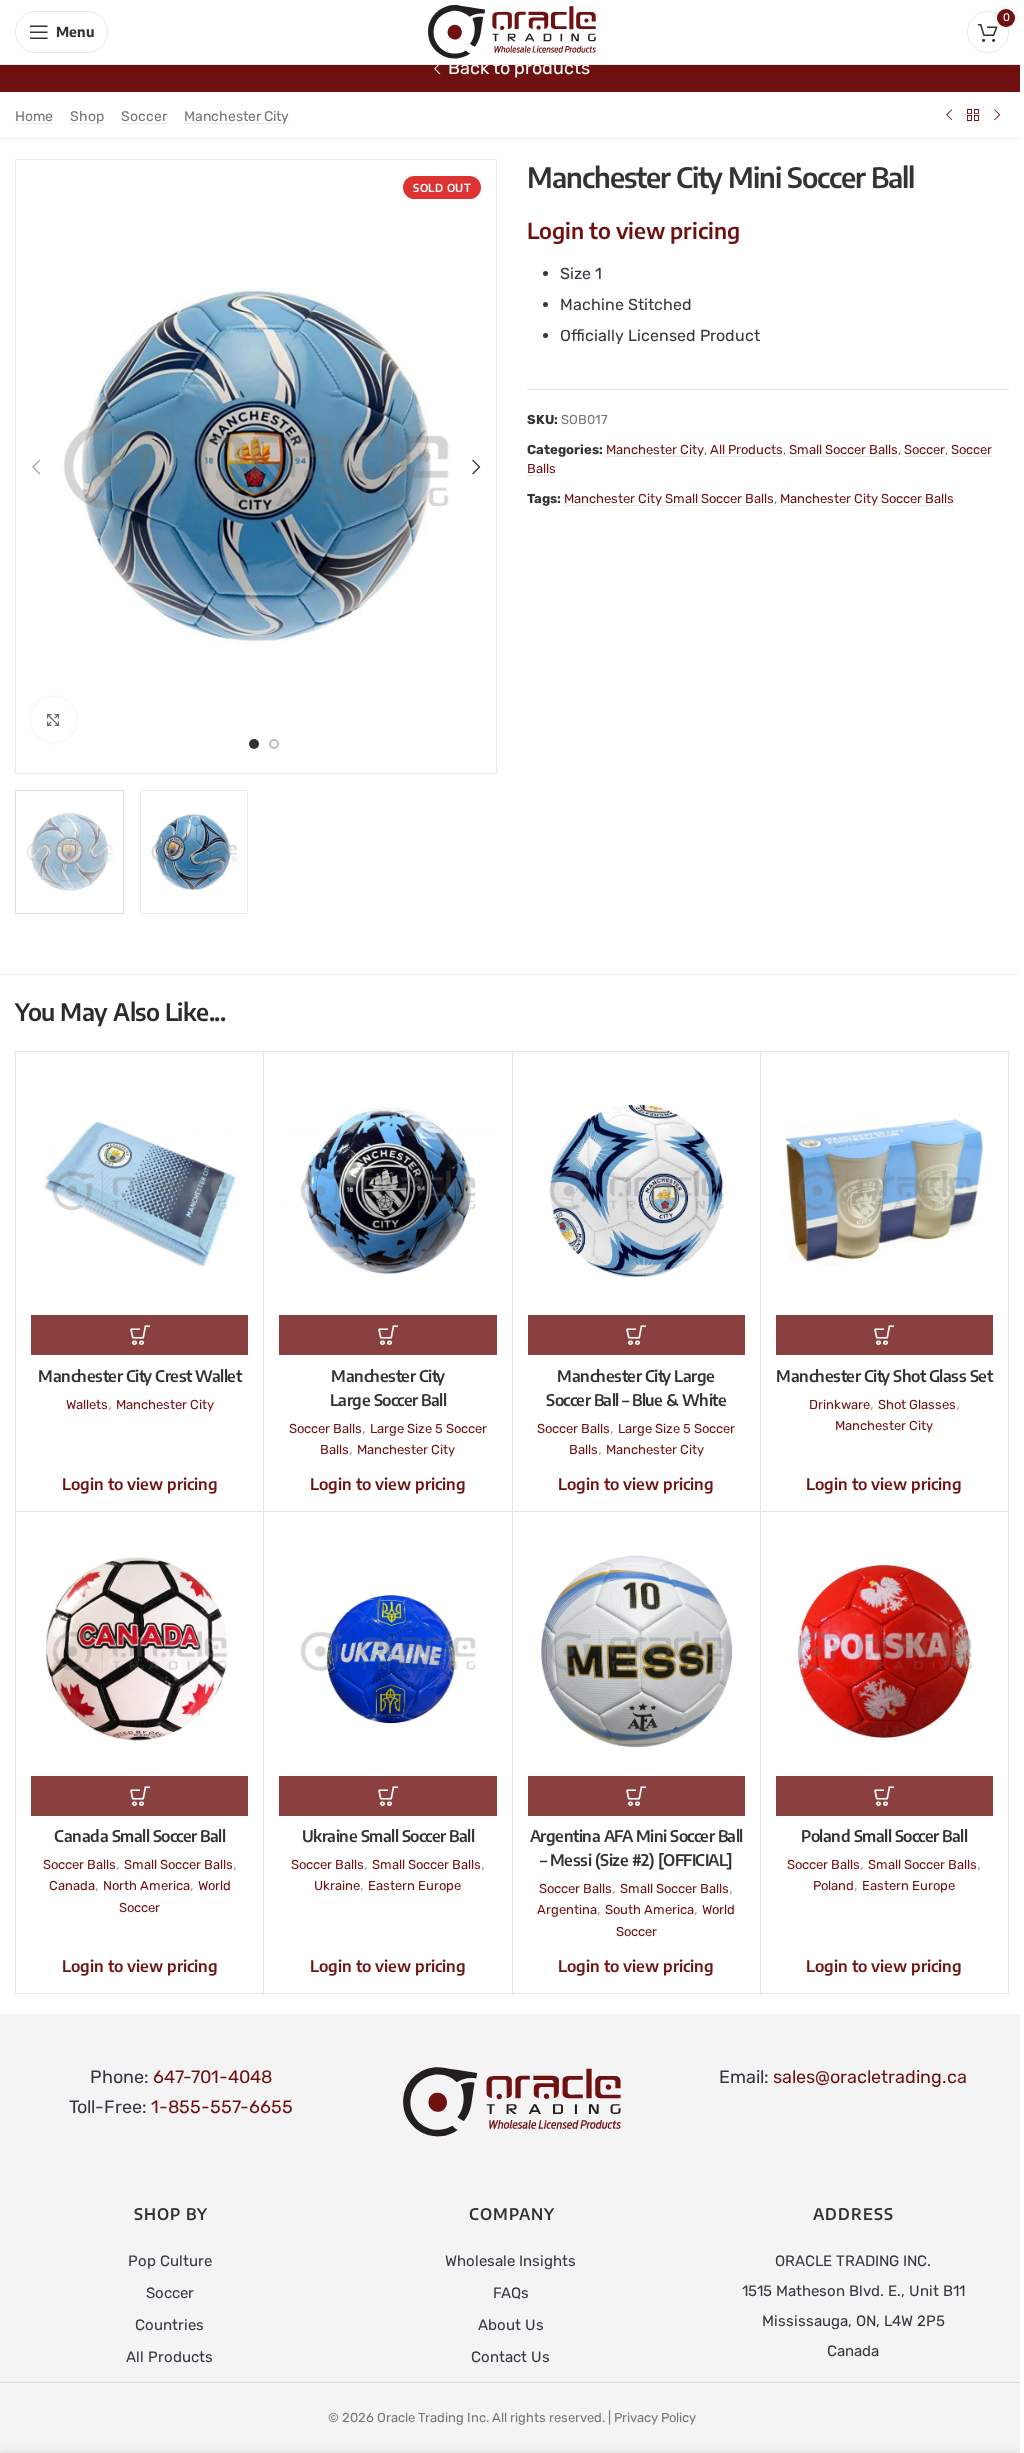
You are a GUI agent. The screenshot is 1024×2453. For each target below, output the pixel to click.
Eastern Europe (414, 1885)
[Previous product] (949, 115)
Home (34, 116)
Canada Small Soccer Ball (139, 1836)
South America (649, 1909)
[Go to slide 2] (274, 743)
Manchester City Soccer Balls (867, 498)
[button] (36, 467)
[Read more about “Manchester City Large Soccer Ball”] (387, 1335)
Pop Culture (170, 2261)
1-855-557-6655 (222, 2107)
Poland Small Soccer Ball (884, 1836)
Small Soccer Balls (843, 449)
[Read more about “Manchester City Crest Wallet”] (139, 1335)
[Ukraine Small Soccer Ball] (387, 1651)
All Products (746, 449)
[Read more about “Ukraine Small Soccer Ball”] (387, 1796)
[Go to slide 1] (254, 743)
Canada (72, 1885)
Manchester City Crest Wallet (139, 1376)
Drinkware (839, 1404)
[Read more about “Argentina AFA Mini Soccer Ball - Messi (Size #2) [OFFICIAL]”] (636, 1796)
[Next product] (997, 115)
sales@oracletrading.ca (870, 2077)
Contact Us (510, 2357)
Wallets (87, 1404)
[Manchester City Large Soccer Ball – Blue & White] (636, 1191)
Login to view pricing (633, 230)
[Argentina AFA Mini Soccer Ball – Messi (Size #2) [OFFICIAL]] (636, 1651)
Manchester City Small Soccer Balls (669, 498)
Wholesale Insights (510, 2261)
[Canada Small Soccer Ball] (139, 1651)
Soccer (144, 116)
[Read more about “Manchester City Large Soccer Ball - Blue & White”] (636, 1335)
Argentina (567, 1909)
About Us (511, 2325)
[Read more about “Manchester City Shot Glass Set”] (884, 1335)
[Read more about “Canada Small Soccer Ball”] (139, 1796)
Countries (169, 2325)
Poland (833, 1885)
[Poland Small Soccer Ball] (884, 1651)
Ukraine (337, 1885)
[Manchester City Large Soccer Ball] (387, 1191)
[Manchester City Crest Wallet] (139, 1191)
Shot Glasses (917, 1404)
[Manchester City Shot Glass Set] (884, 1191)
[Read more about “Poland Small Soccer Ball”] (884, 1796)
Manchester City (236, 116)
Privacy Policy (655, 2417)
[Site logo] (512, 31)
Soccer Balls (325, 1428)
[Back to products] (973, 115)
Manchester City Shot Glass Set (884, 1376)
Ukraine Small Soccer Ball (388, 1836)
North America (146, 1885)
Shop (87, 116)
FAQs (511, 2293)
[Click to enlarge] (53, 719)
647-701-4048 (212, 2077)
